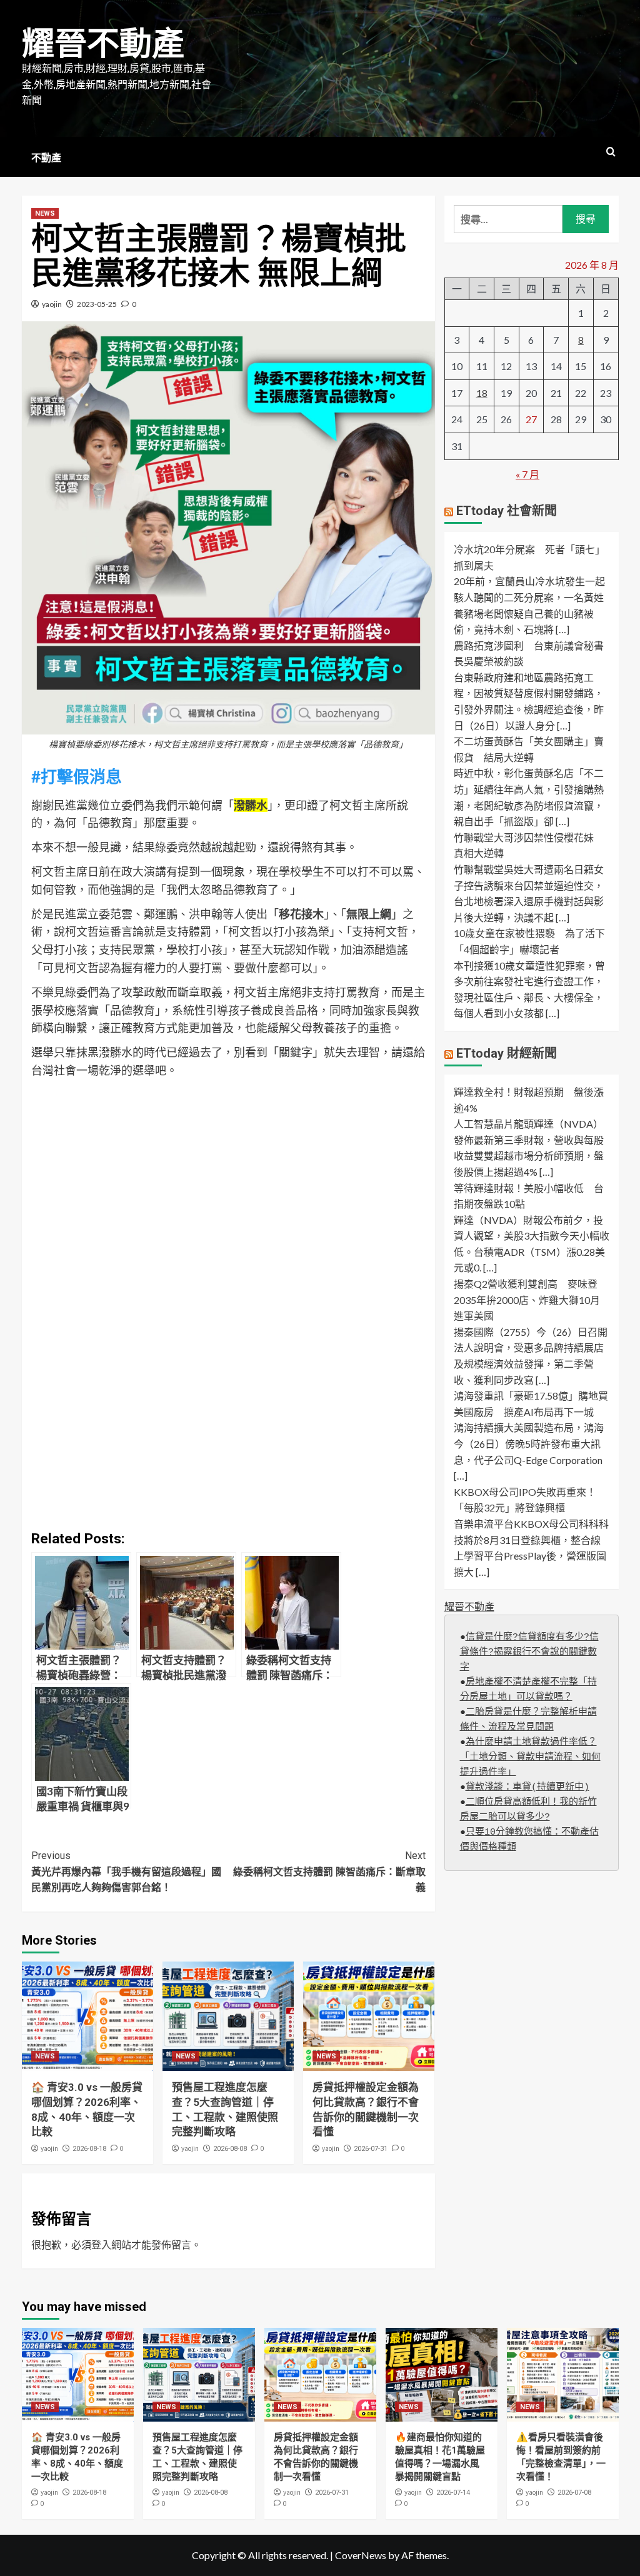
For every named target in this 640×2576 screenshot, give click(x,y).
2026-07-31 (371, 2149)
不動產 (46, 158)
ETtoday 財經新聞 (507, 1053)
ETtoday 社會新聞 (507, 511)
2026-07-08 (574, 2493)
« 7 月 (527, 474)
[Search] (611, 152)
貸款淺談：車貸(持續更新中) (527, 1787)
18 (482, 393)
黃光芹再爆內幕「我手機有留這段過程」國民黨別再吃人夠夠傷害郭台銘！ (126, 1872)
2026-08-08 (230, 2149)
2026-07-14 (453, 2493)
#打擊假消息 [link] (77, 776)
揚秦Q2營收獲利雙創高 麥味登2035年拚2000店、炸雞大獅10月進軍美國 (527, 1300)
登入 (101, 2244)
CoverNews (361, 2555)
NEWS (45, 213)
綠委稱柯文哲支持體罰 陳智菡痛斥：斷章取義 (329, 1872)
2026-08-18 (89, 2149)
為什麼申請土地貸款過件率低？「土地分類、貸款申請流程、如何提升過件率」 (530, 1757)
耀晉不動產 (103, 44)
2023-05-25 (97, 304)
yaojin (52, 304)
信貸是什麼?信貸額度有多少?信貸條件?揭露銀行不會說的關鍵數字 (529, 1652)
